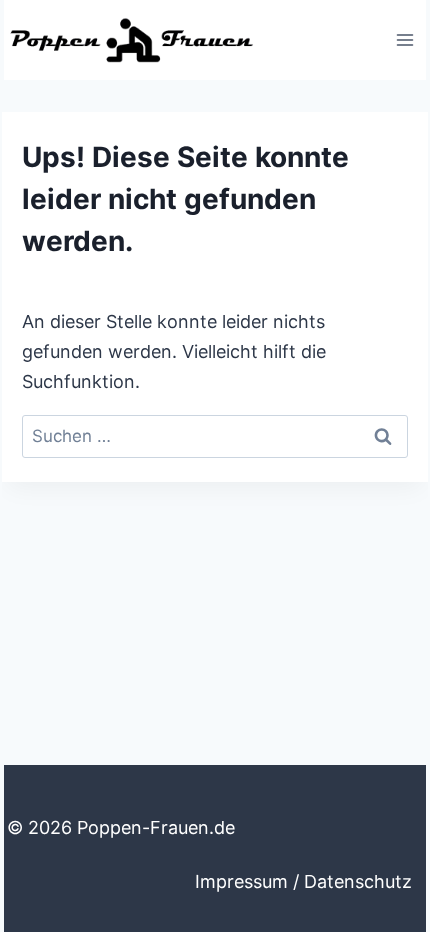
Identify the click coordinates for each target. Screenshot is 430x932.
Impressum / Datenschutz (303, 881)
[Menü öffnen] (404, 39)
